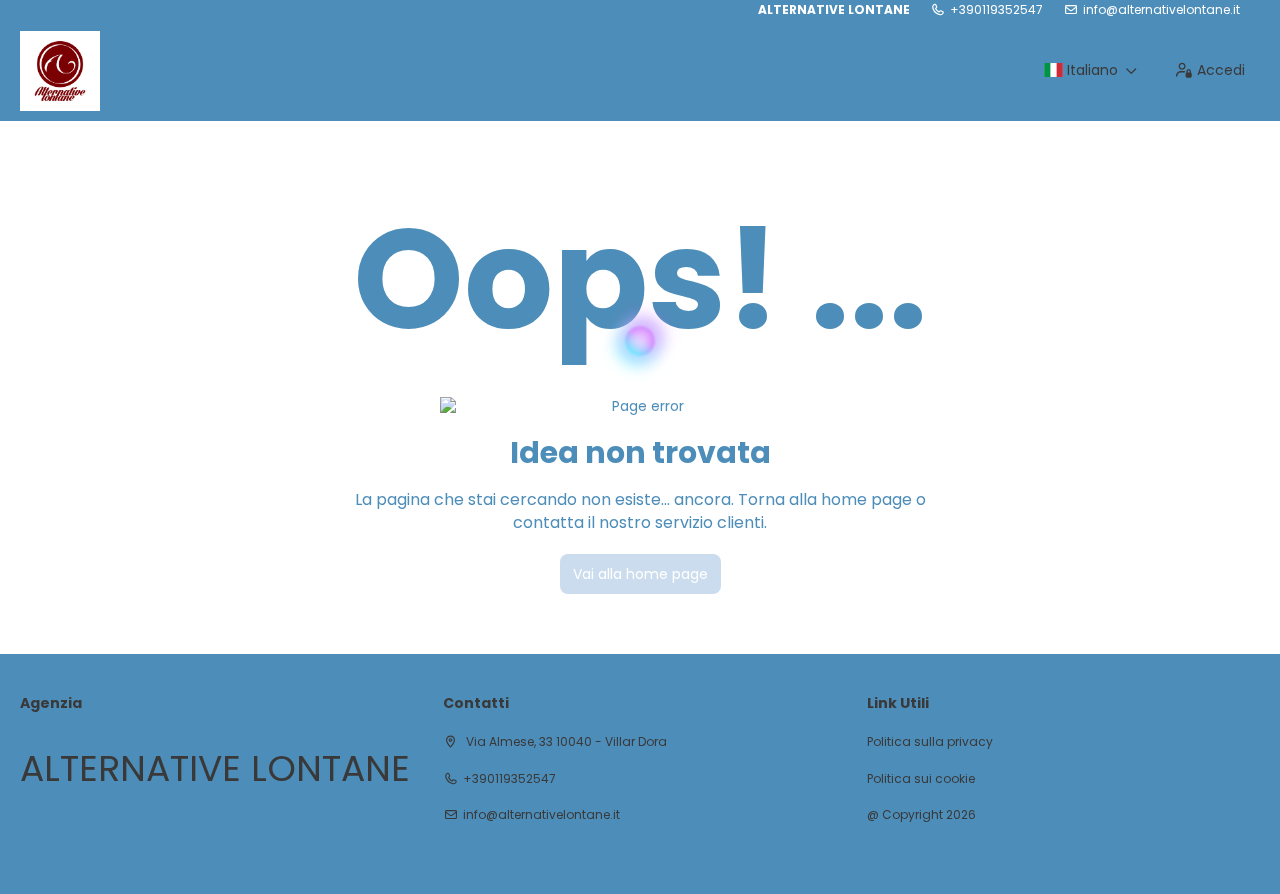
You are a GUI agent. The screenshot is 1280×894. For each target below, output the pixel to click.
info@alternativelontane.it (1161, 10)
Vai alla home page (640, 574)
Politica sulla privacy (930, 742)
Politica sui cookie (921, 779)
